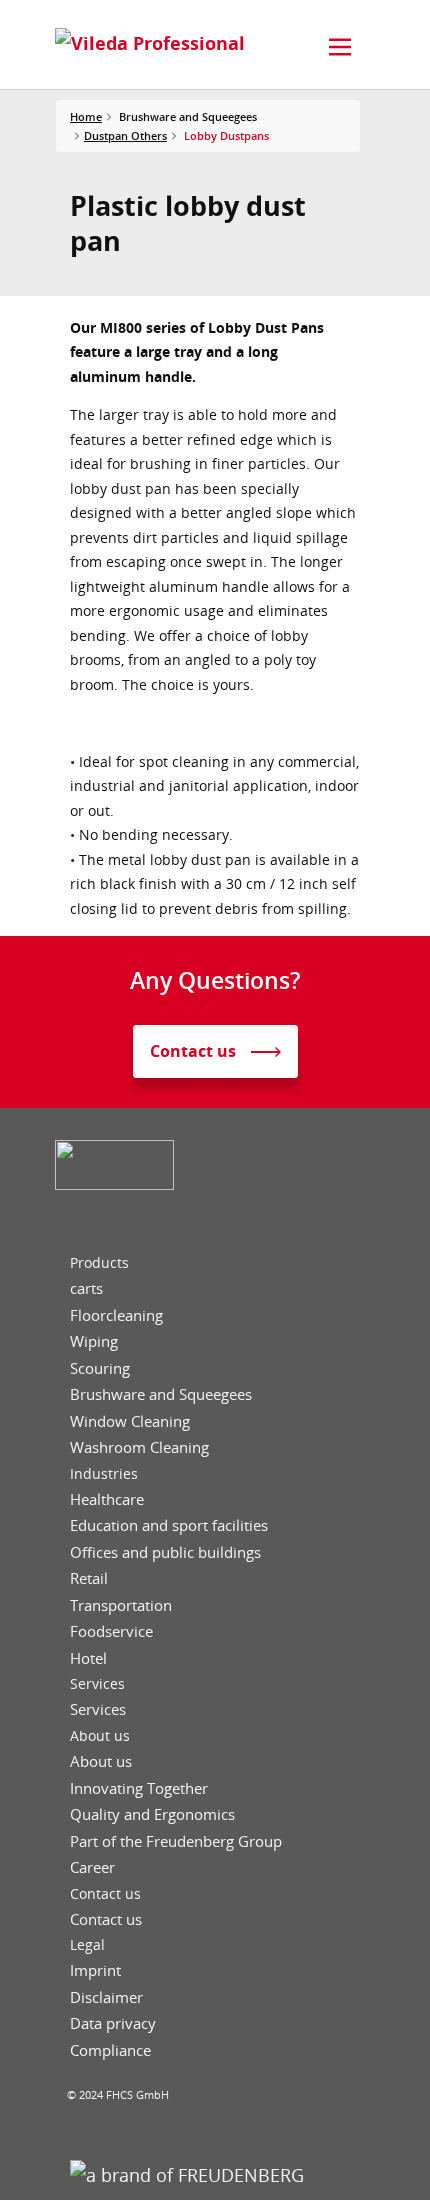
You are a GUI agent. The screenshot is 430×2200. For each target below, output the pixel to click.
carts (86, 1288)
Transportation (121, 1605)
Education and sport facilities (169, 1525)
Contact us (105, 1894)
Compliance (110, 2050)
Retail (89, 1578)
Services (97, 1684)
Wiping (94, 1341)
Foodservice (111, 1631)
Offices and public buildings (165, 1552)
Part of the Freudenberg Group (176, 1841)
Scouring (100, 1368)
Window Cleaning (130, 1421)
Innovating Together (139, 1788)
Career (92, 1867)
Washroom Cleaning (139, 1447)
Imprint (95, 1970)
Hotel (88, 1658)
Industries (104, 1474)
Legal (87, 1945)
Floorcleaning (116, 1315)
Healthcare (107, 1499)
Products (99, 1263)
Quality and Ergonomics (152, 1814)
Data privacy (113, 2023)
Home (86, 116)
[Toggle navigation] (340, 47)
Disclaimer (106, 1997)
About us (100, 1736)
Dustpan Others (125, 135)
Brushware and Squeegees (161, 1394)
